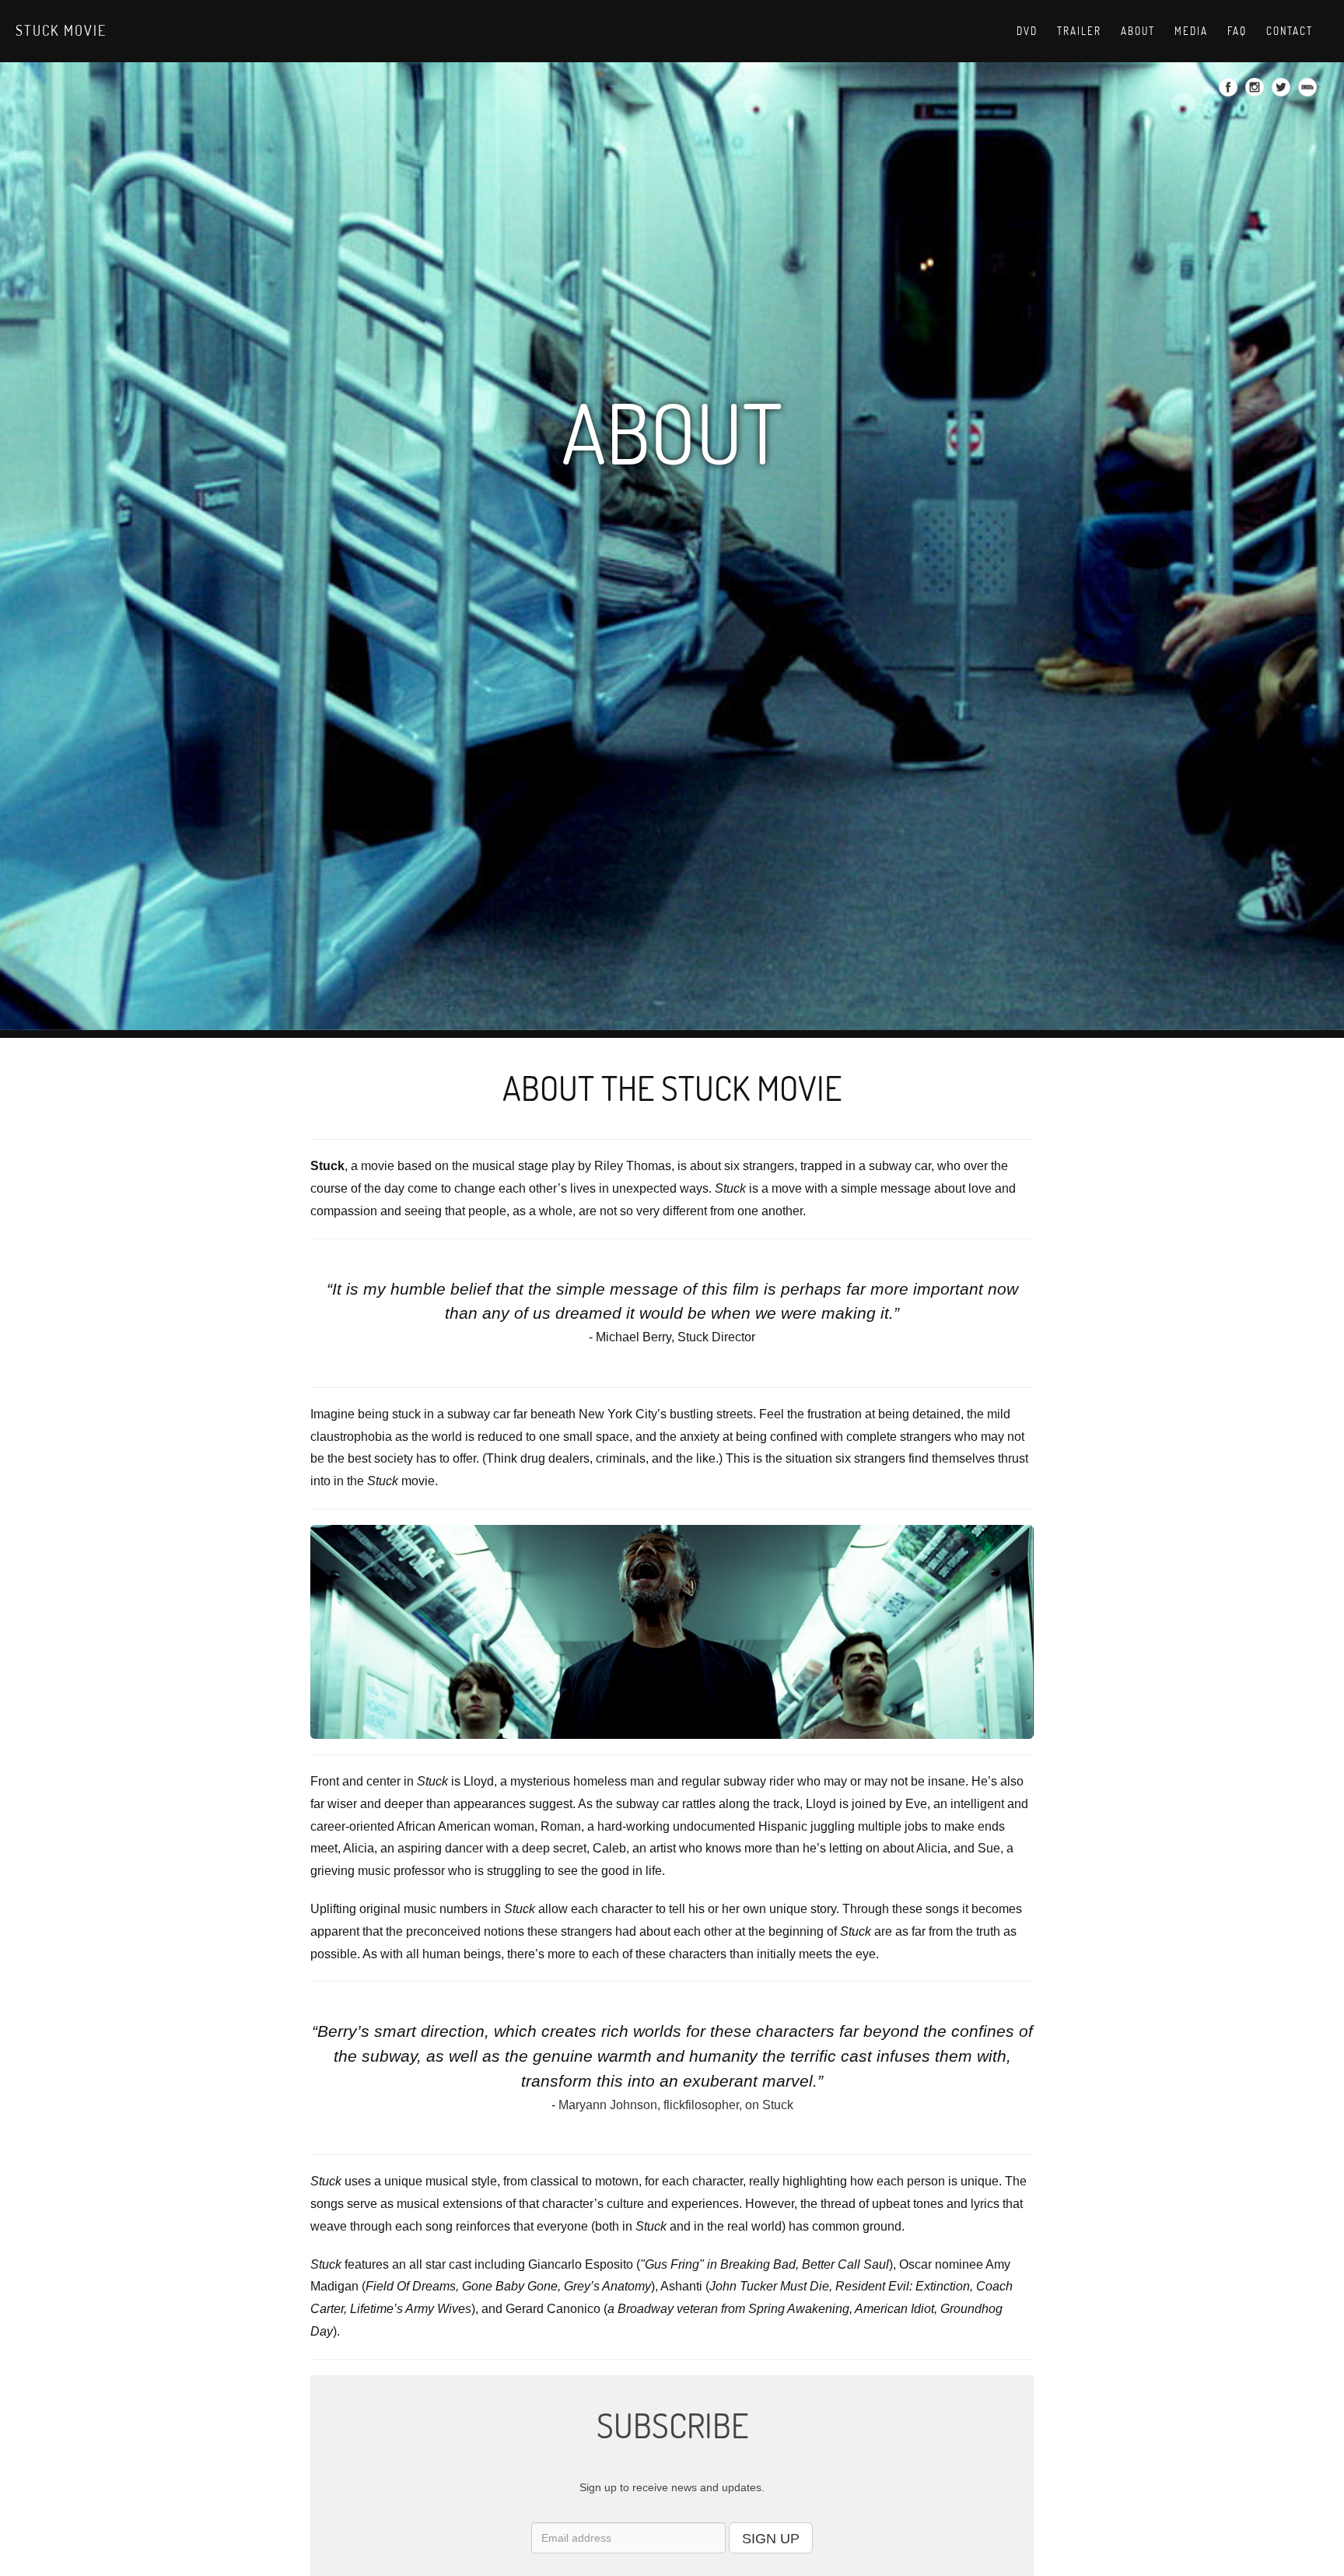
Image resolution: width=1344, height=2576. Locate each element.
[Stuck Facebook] (1230, 92)
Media (1191, 31)
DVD (1027, 31)
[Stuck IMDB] (1309, 92)
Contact (1290, 31)
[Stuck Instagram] (1256, 92)
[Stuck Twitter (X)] (1283, 92)
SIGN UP (771, 2539)
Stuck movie (61, 30)
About (1138, 31)
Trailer (1079, 31)
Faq (1237, 31)
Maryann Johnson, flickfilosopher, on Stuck (676, 2105)
